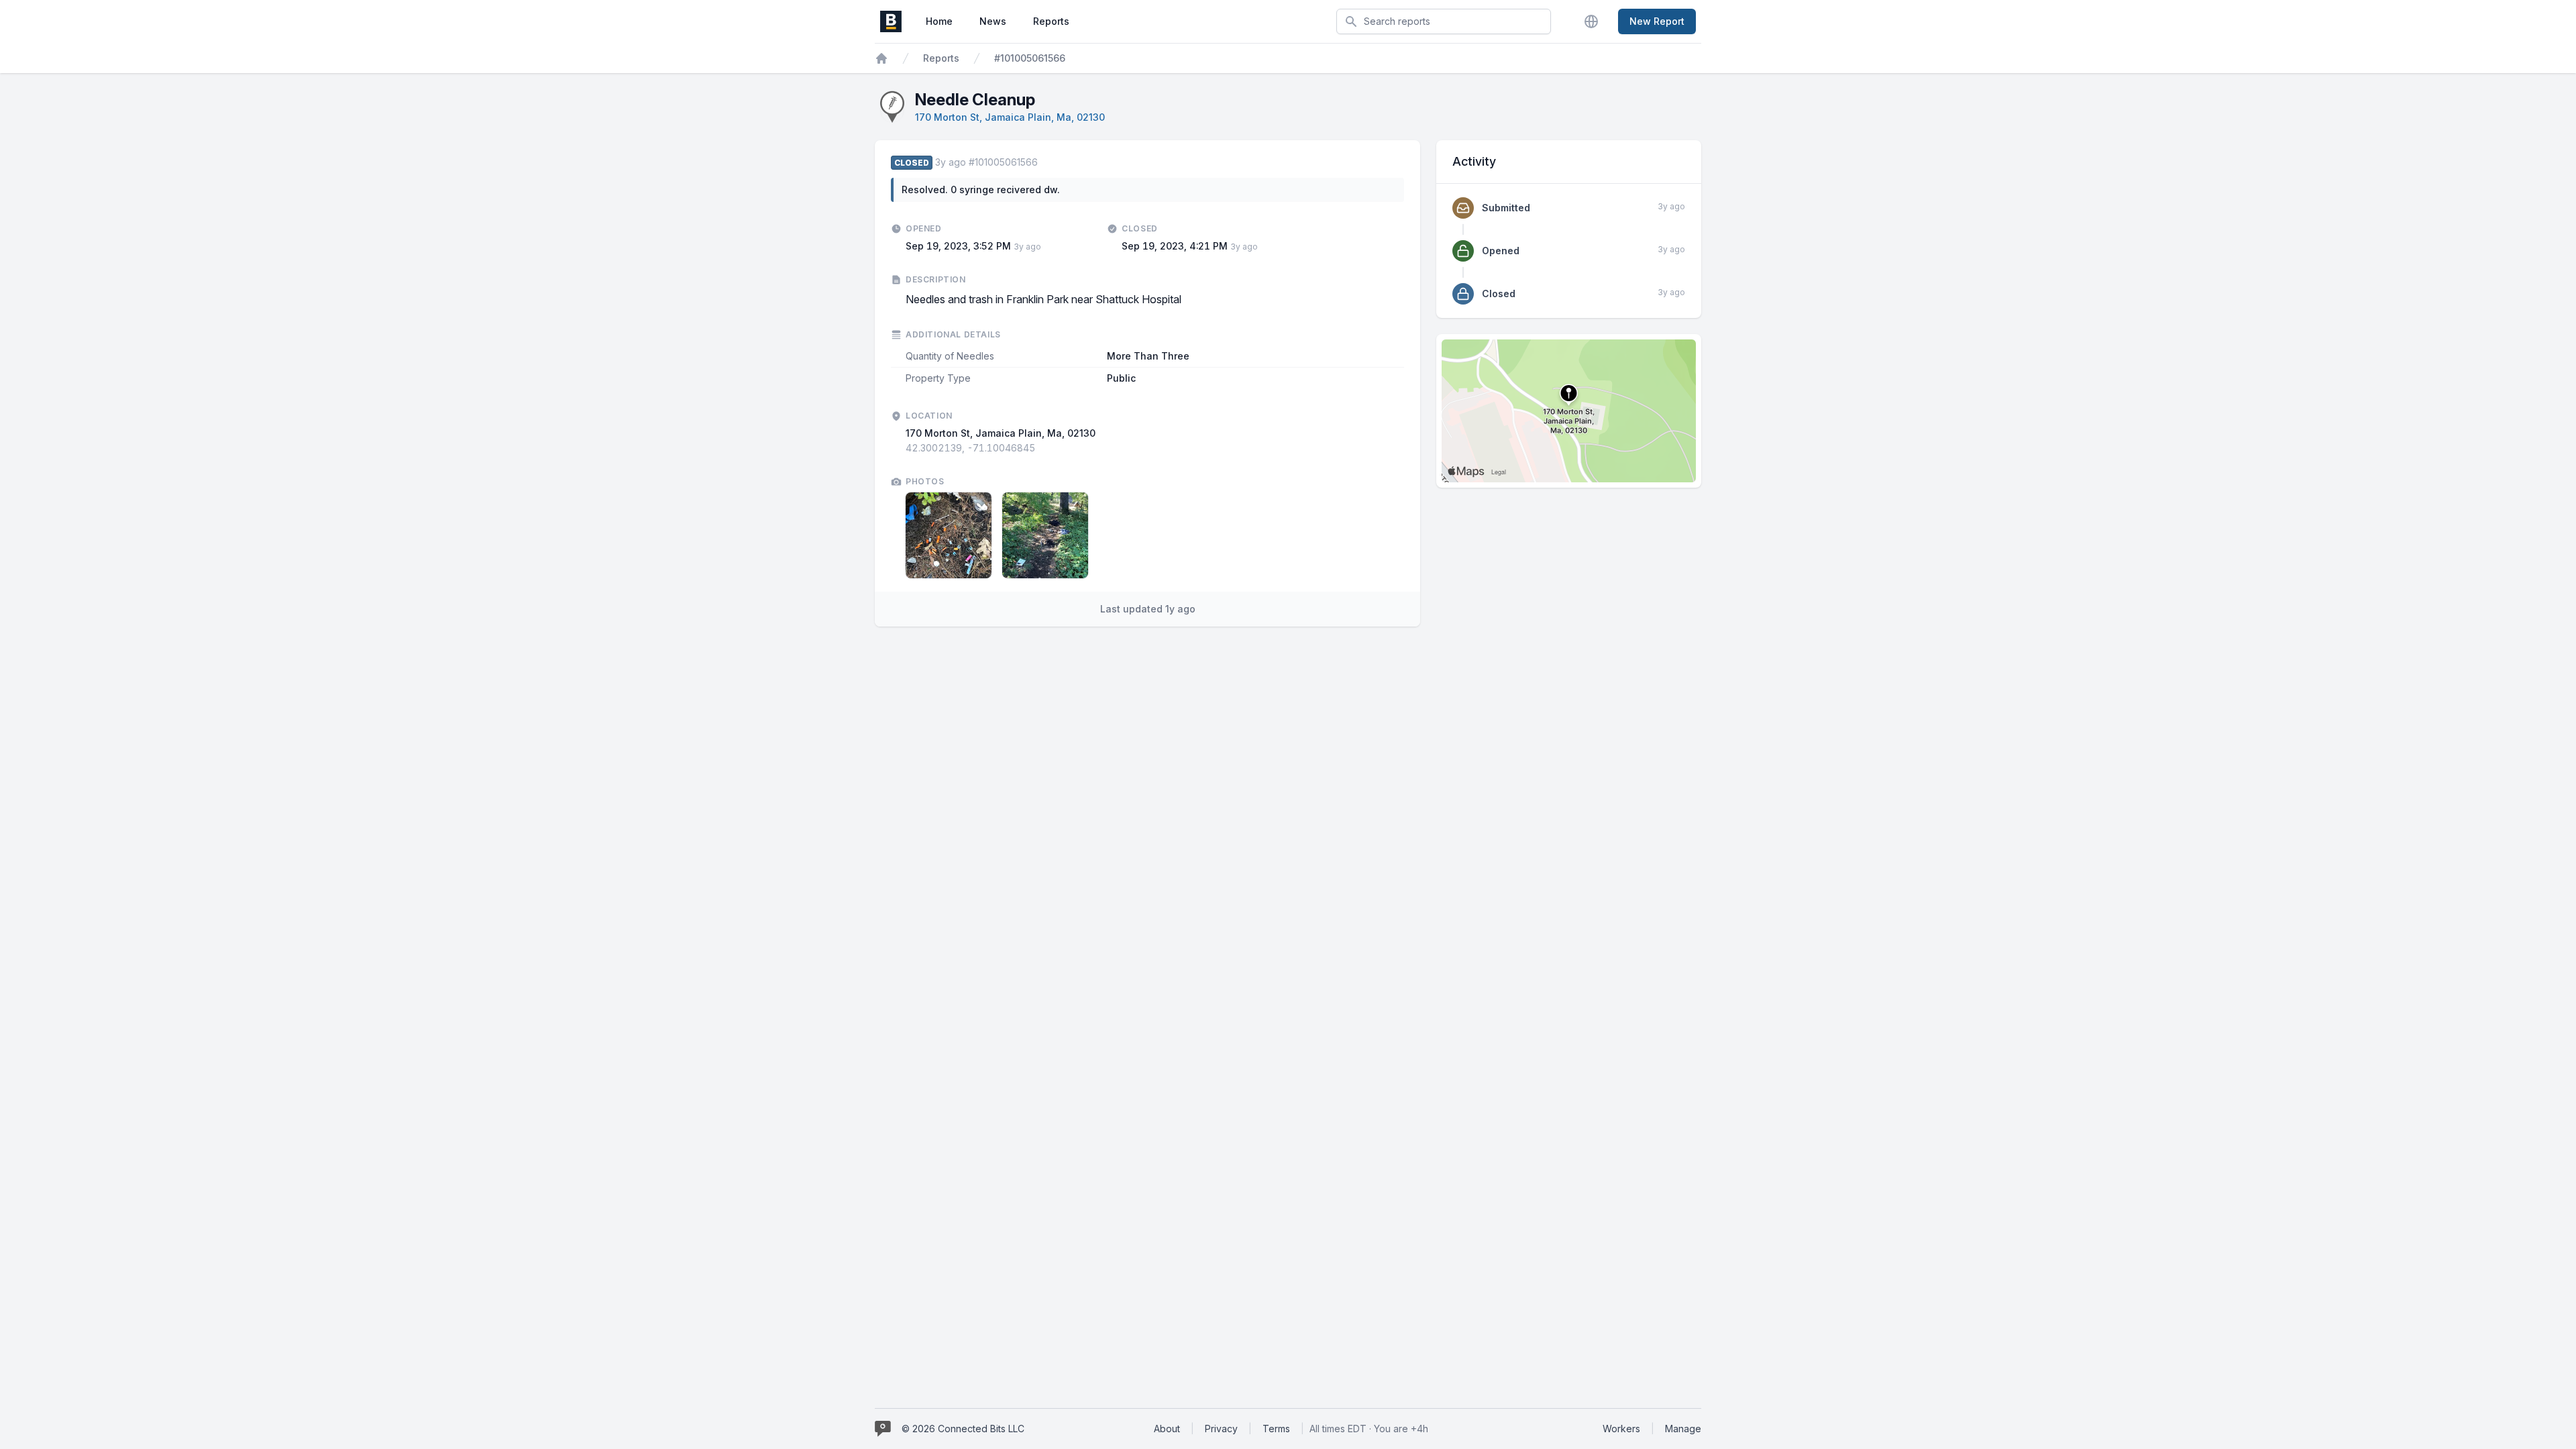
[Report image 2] (1045, 535)
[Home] (881, 58)
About (1167, 1429)
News (993, 21)
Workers (1621, 1429)
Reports (1051, 21)
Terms (1276, 1429)
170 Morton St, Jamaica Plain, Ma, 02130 (1010, 117)
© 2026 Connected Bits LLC (963, 1429)
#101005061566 (1030, 58)
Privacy (1221, 1429)
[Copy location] (1042, 448)
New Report (1657, 21)
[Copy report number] (1044, 162)
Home (939, 21)
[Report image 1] (949, 535)
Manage (1683, 1429)
